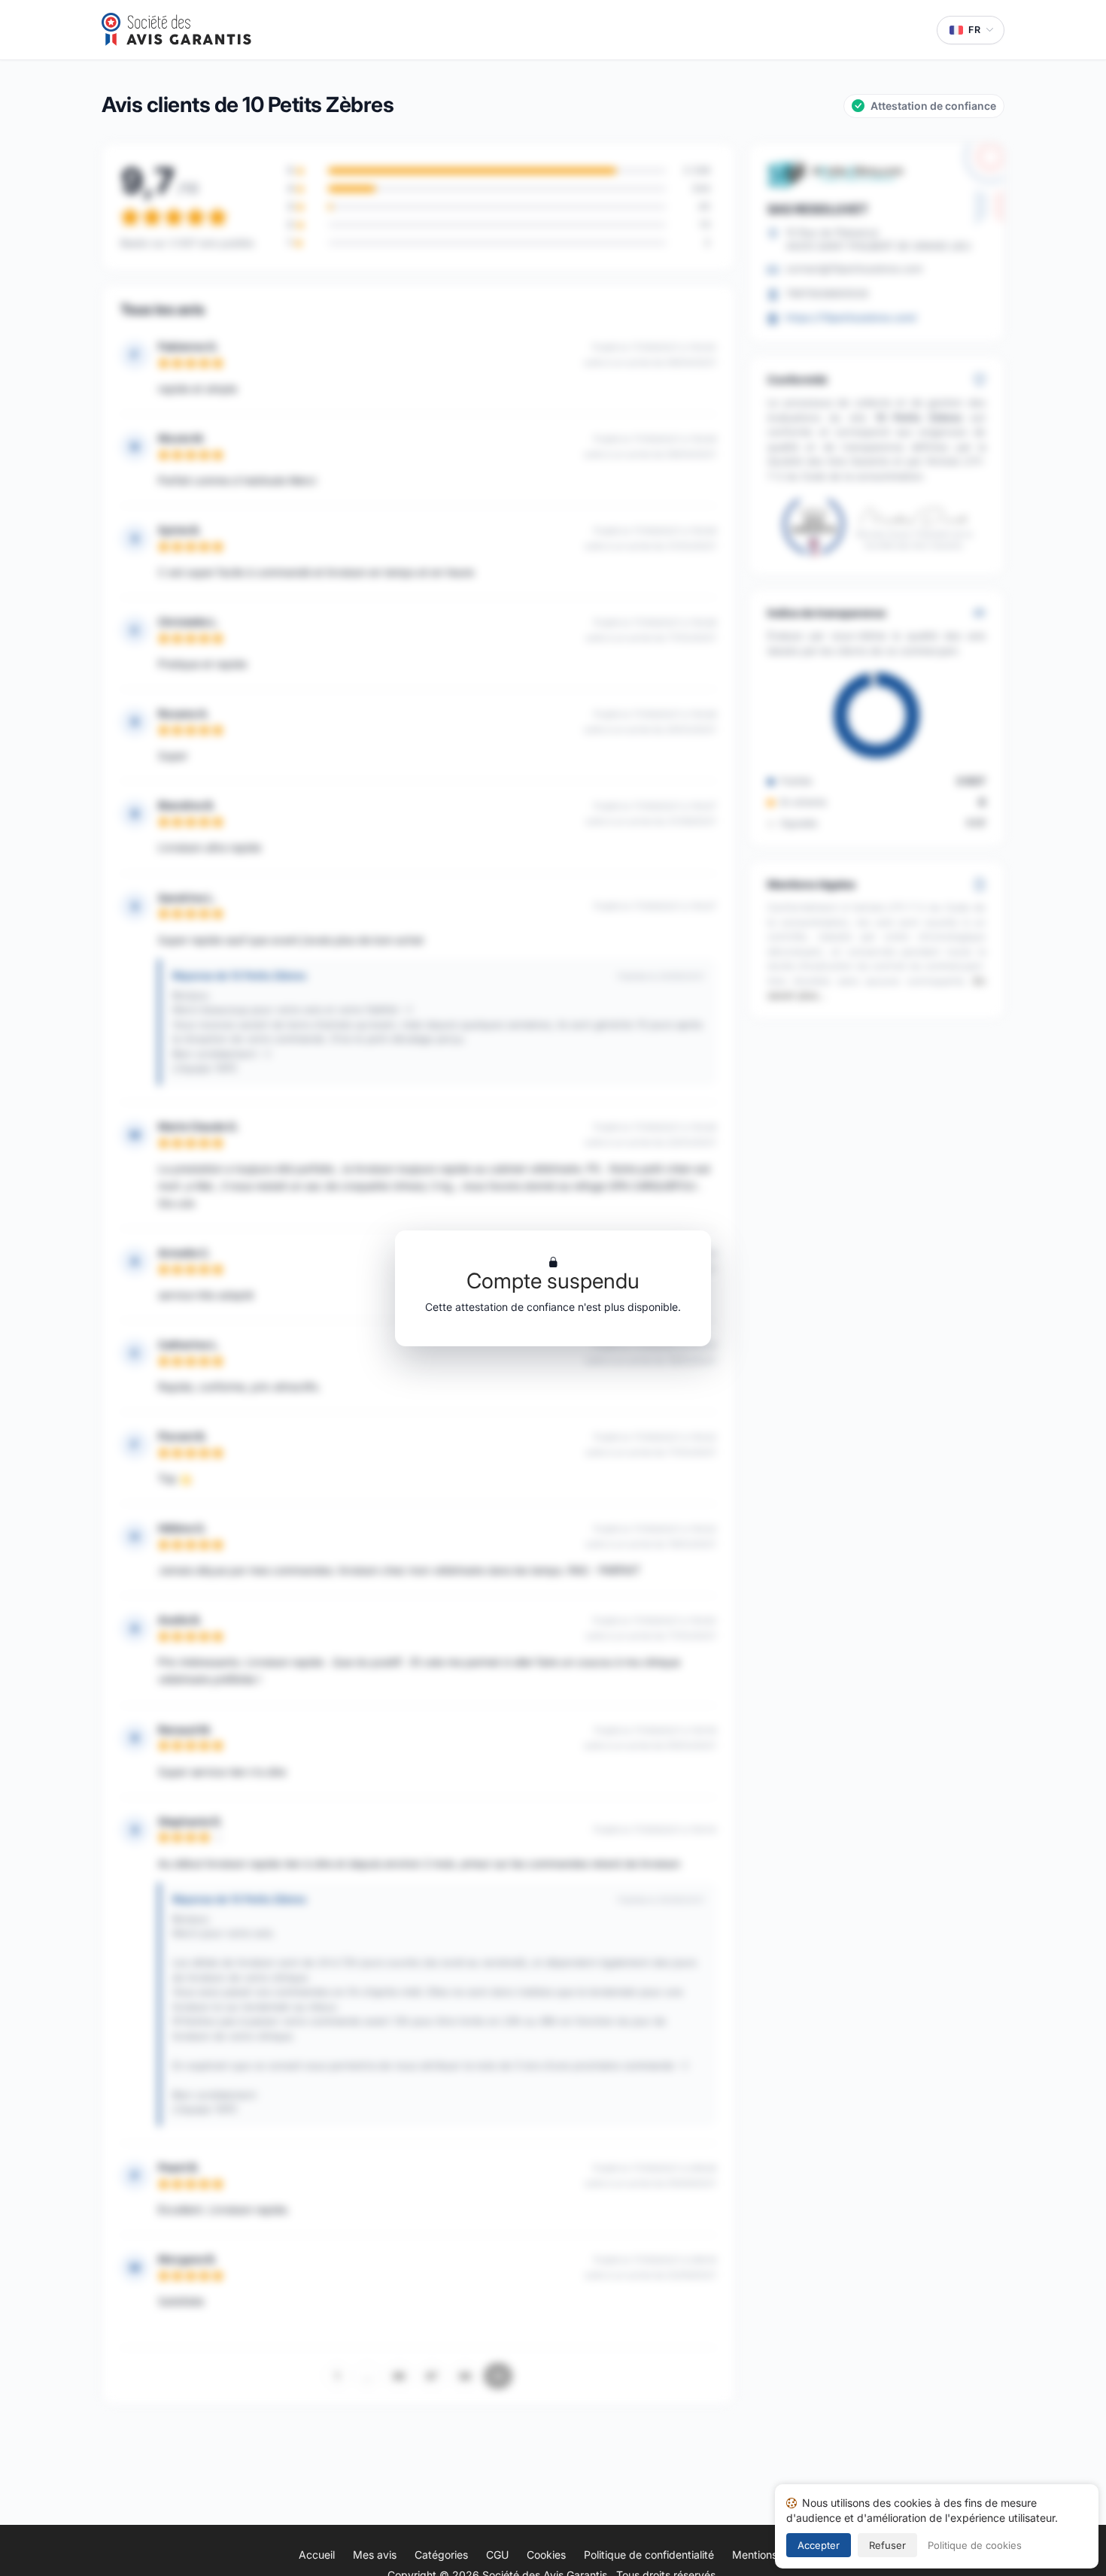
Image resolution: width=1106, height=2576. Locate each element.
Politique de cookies (975, 2545)
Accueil (317, 2555)
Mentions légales (773, 2555)
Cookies (546, 2555)
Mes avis (375, 2555)
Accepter (819, 2545)
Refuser (887, 2545)
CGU (497, 2555)
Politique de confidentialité (649, 2555)
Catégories (441, 2555)
